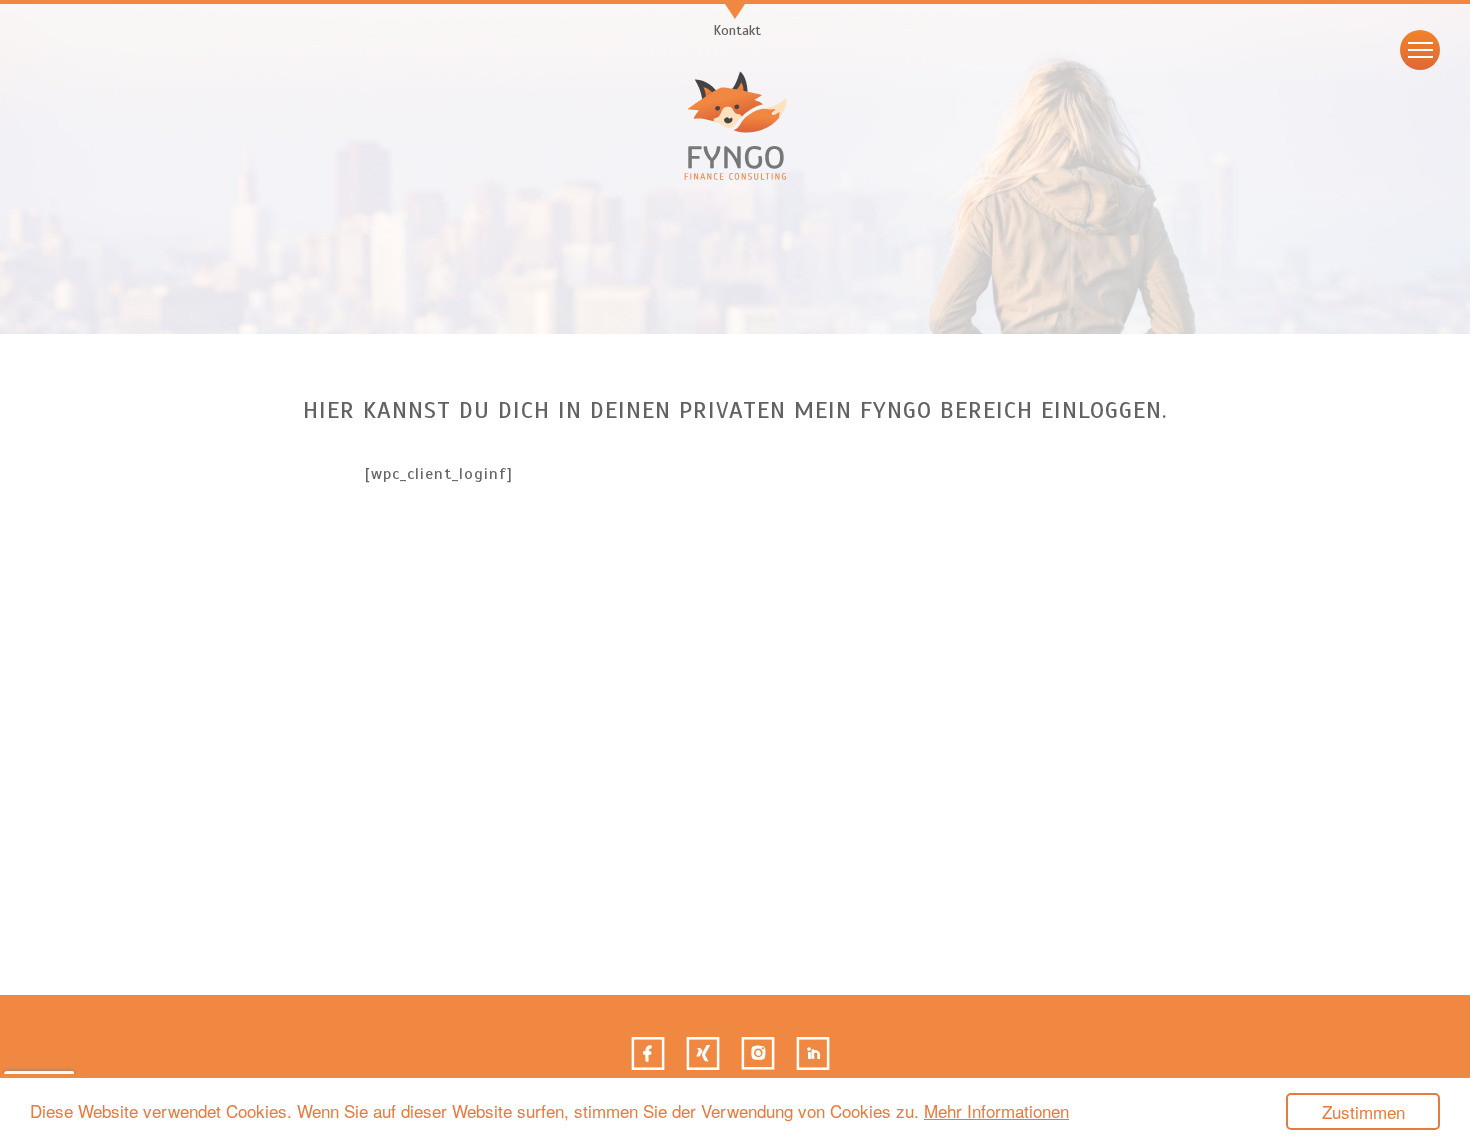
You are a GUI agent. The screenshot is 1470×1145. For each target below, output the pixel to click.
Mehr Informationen (996, 1110)
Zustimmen (1363, 1111)
